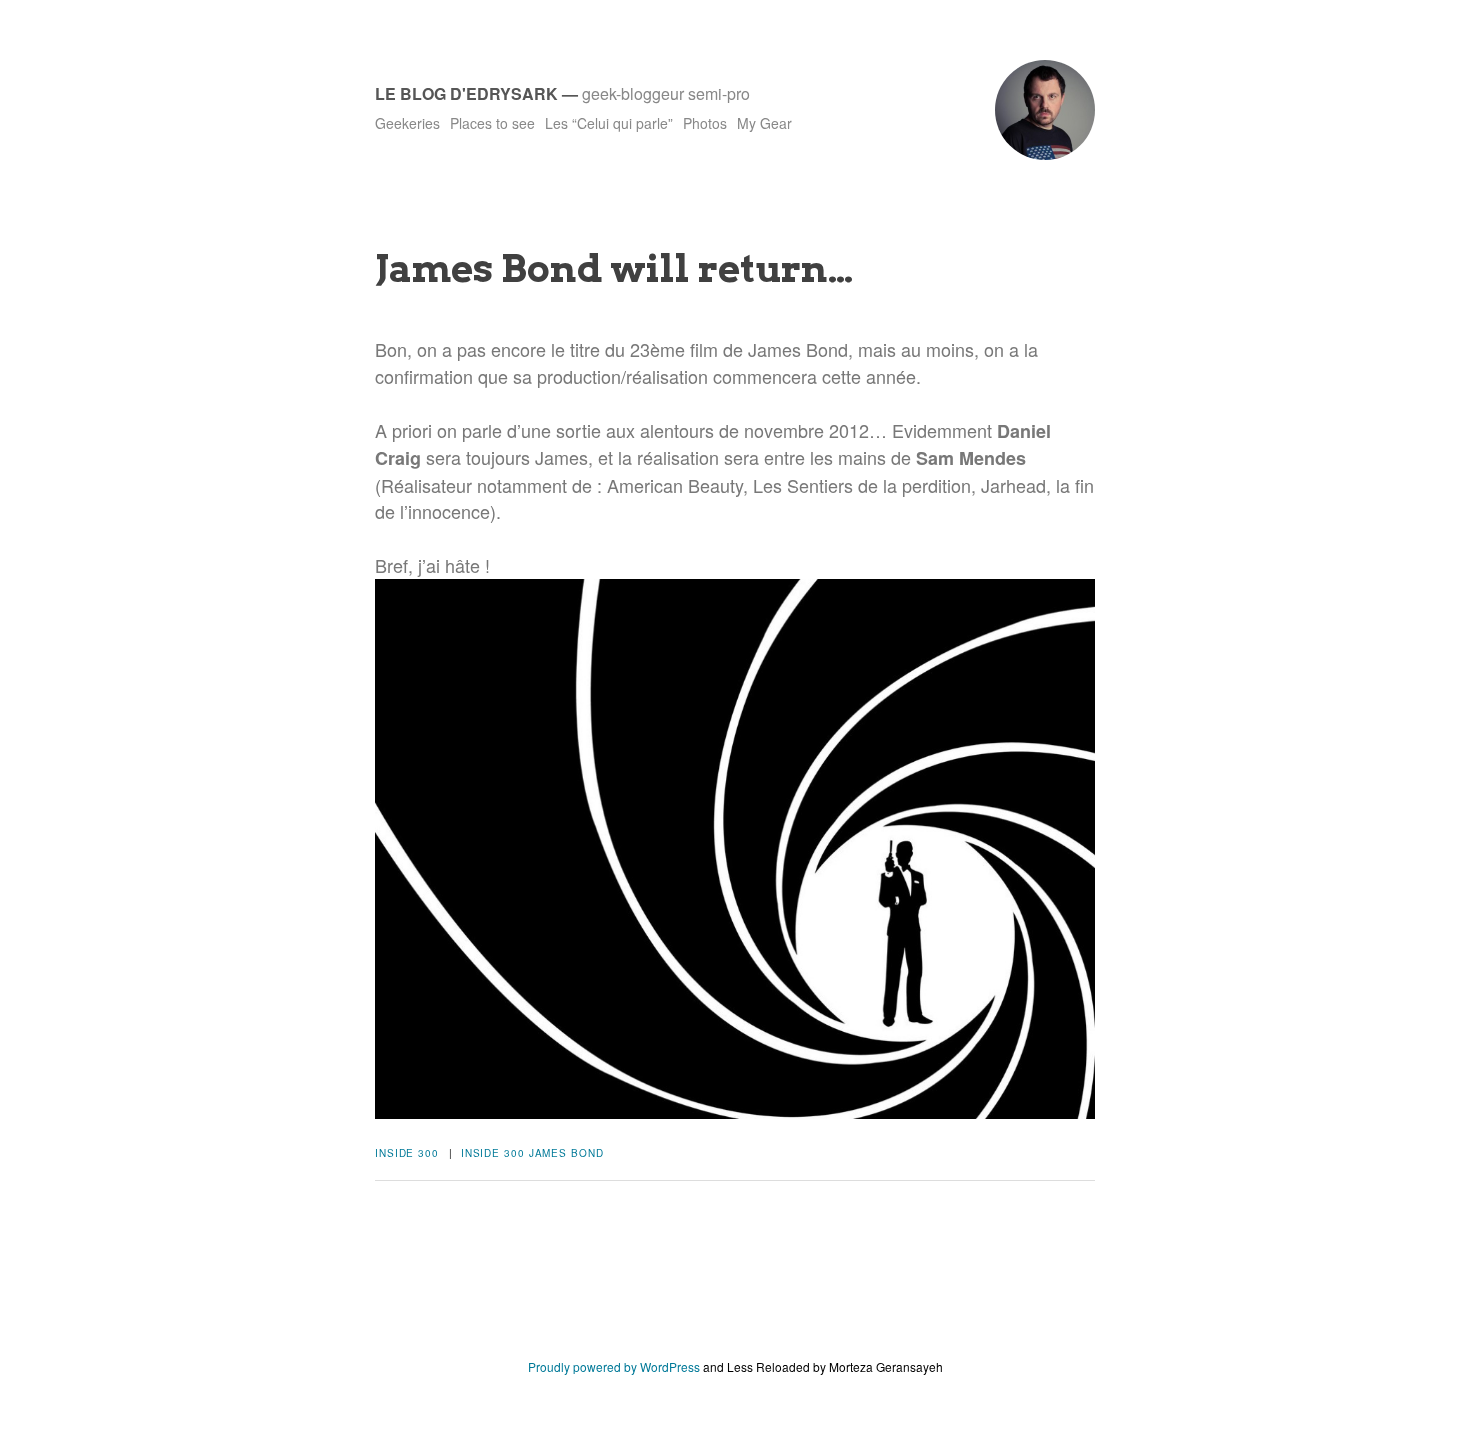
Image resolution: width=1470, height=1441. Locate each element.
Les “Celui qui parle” (609, 123)
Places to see (492, 123)
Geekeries (407, 123)
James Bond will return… (614, 268)
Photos (705, 123)
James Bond (566, 1153)
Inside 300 (407, 1153)
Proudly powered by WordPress (614, 1366)
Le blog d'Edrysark (466, 93)
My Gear (764, 123)
